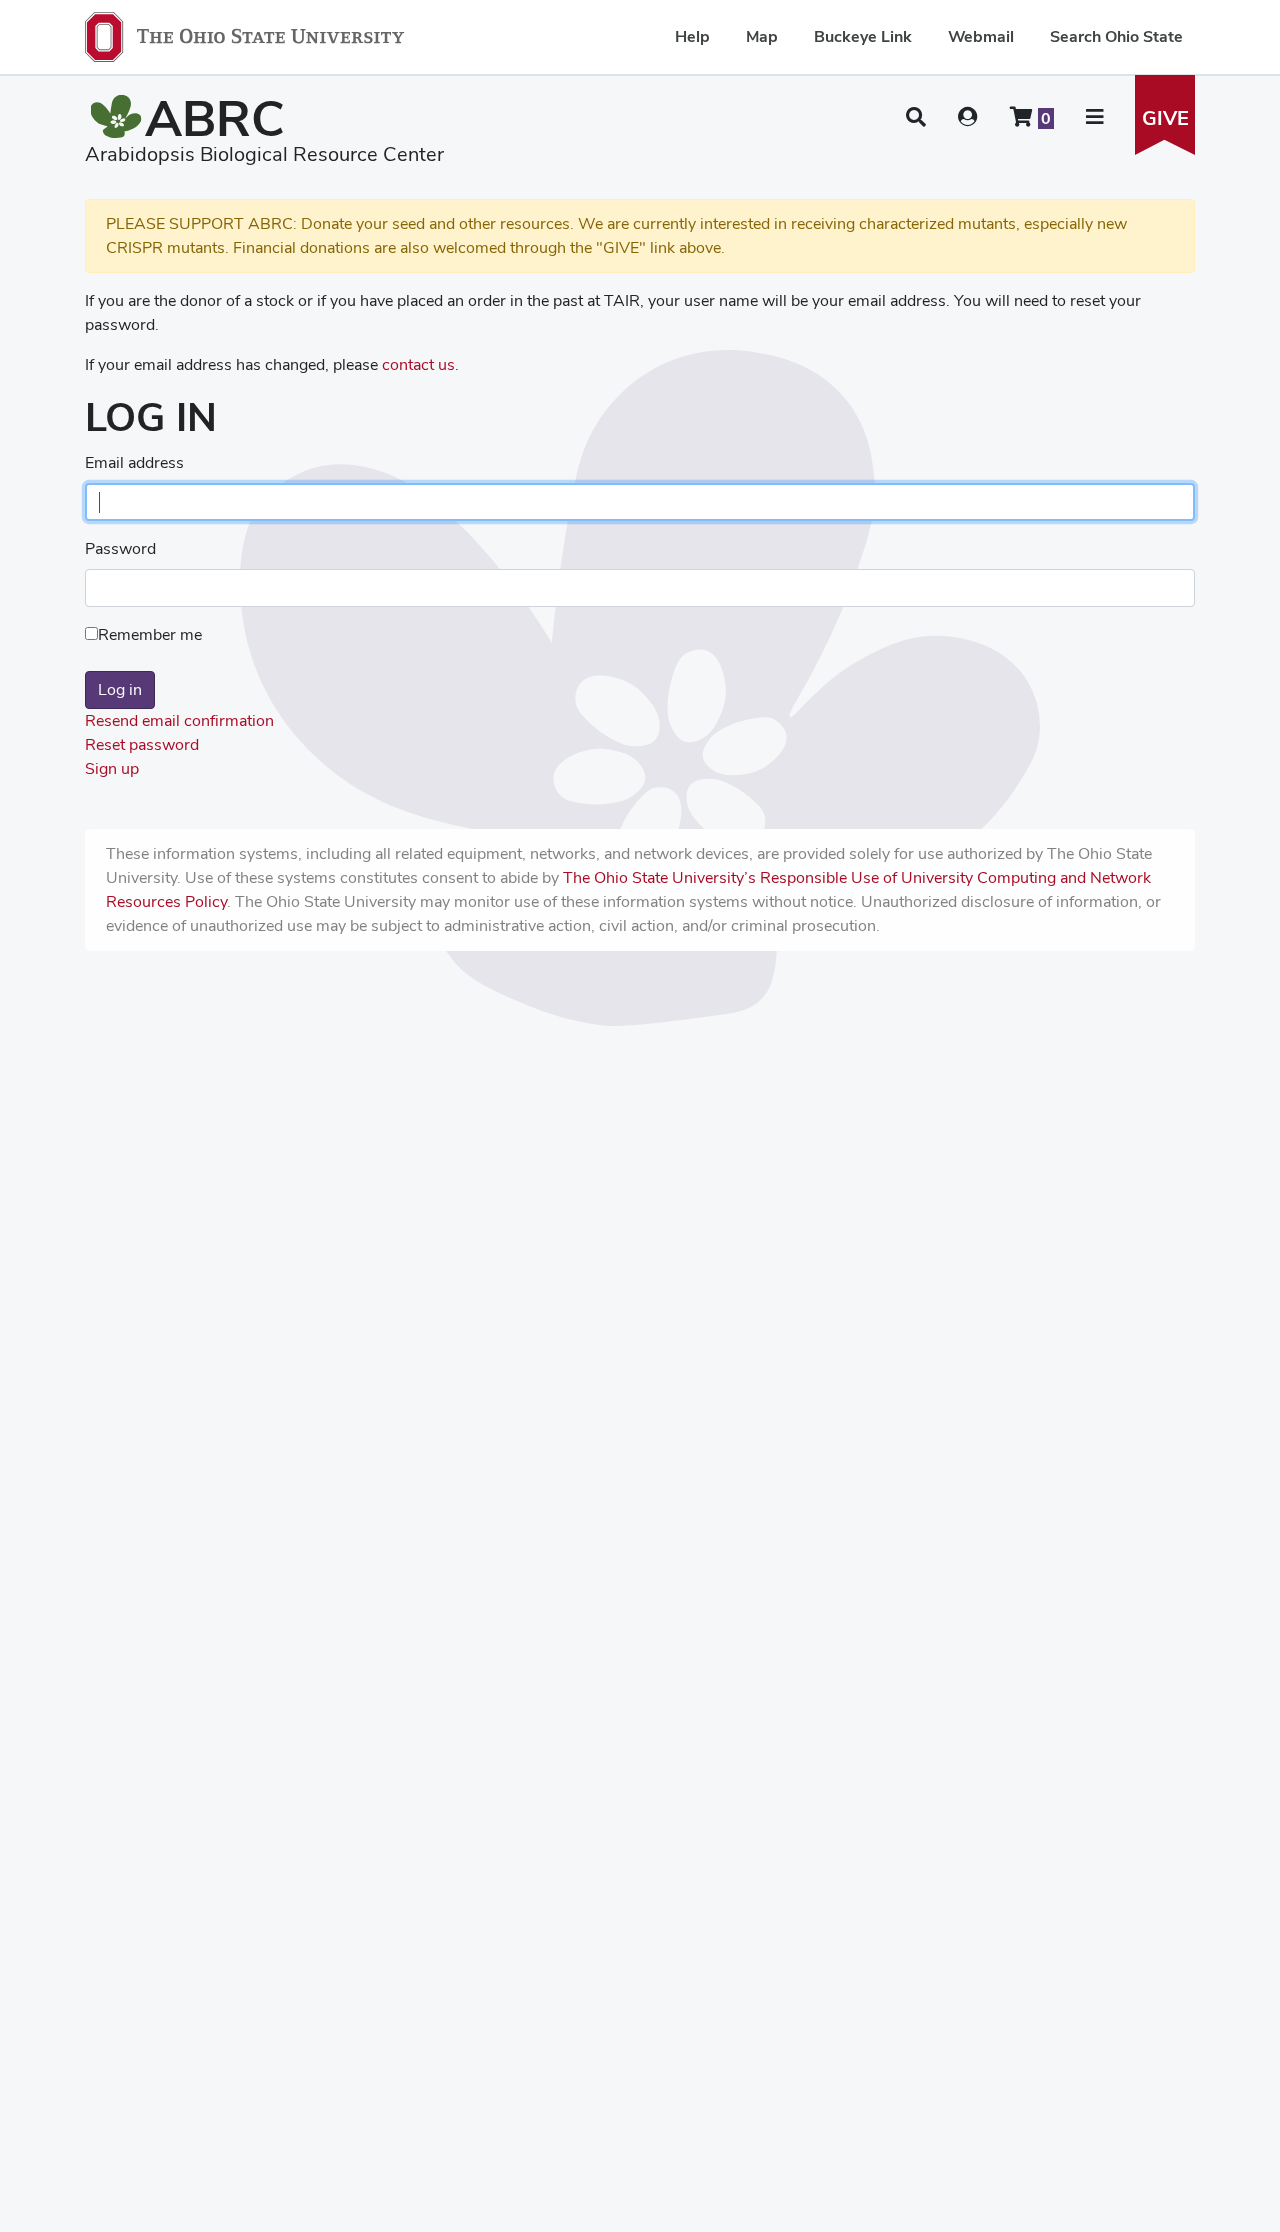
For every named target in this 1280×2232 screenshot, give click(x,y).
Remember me (150, 634)
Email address (134, 462)
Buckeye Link (863, 36)
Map (762, 36)
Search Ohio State (1116, 36)
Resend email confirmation (179, 720)
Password (120, 548)
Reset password (142, 744)
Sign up (112, 768)
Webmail (981, 36)
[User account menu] (968, 117)
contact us (418, 364)
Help (692, 36)
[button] (916, 117)
